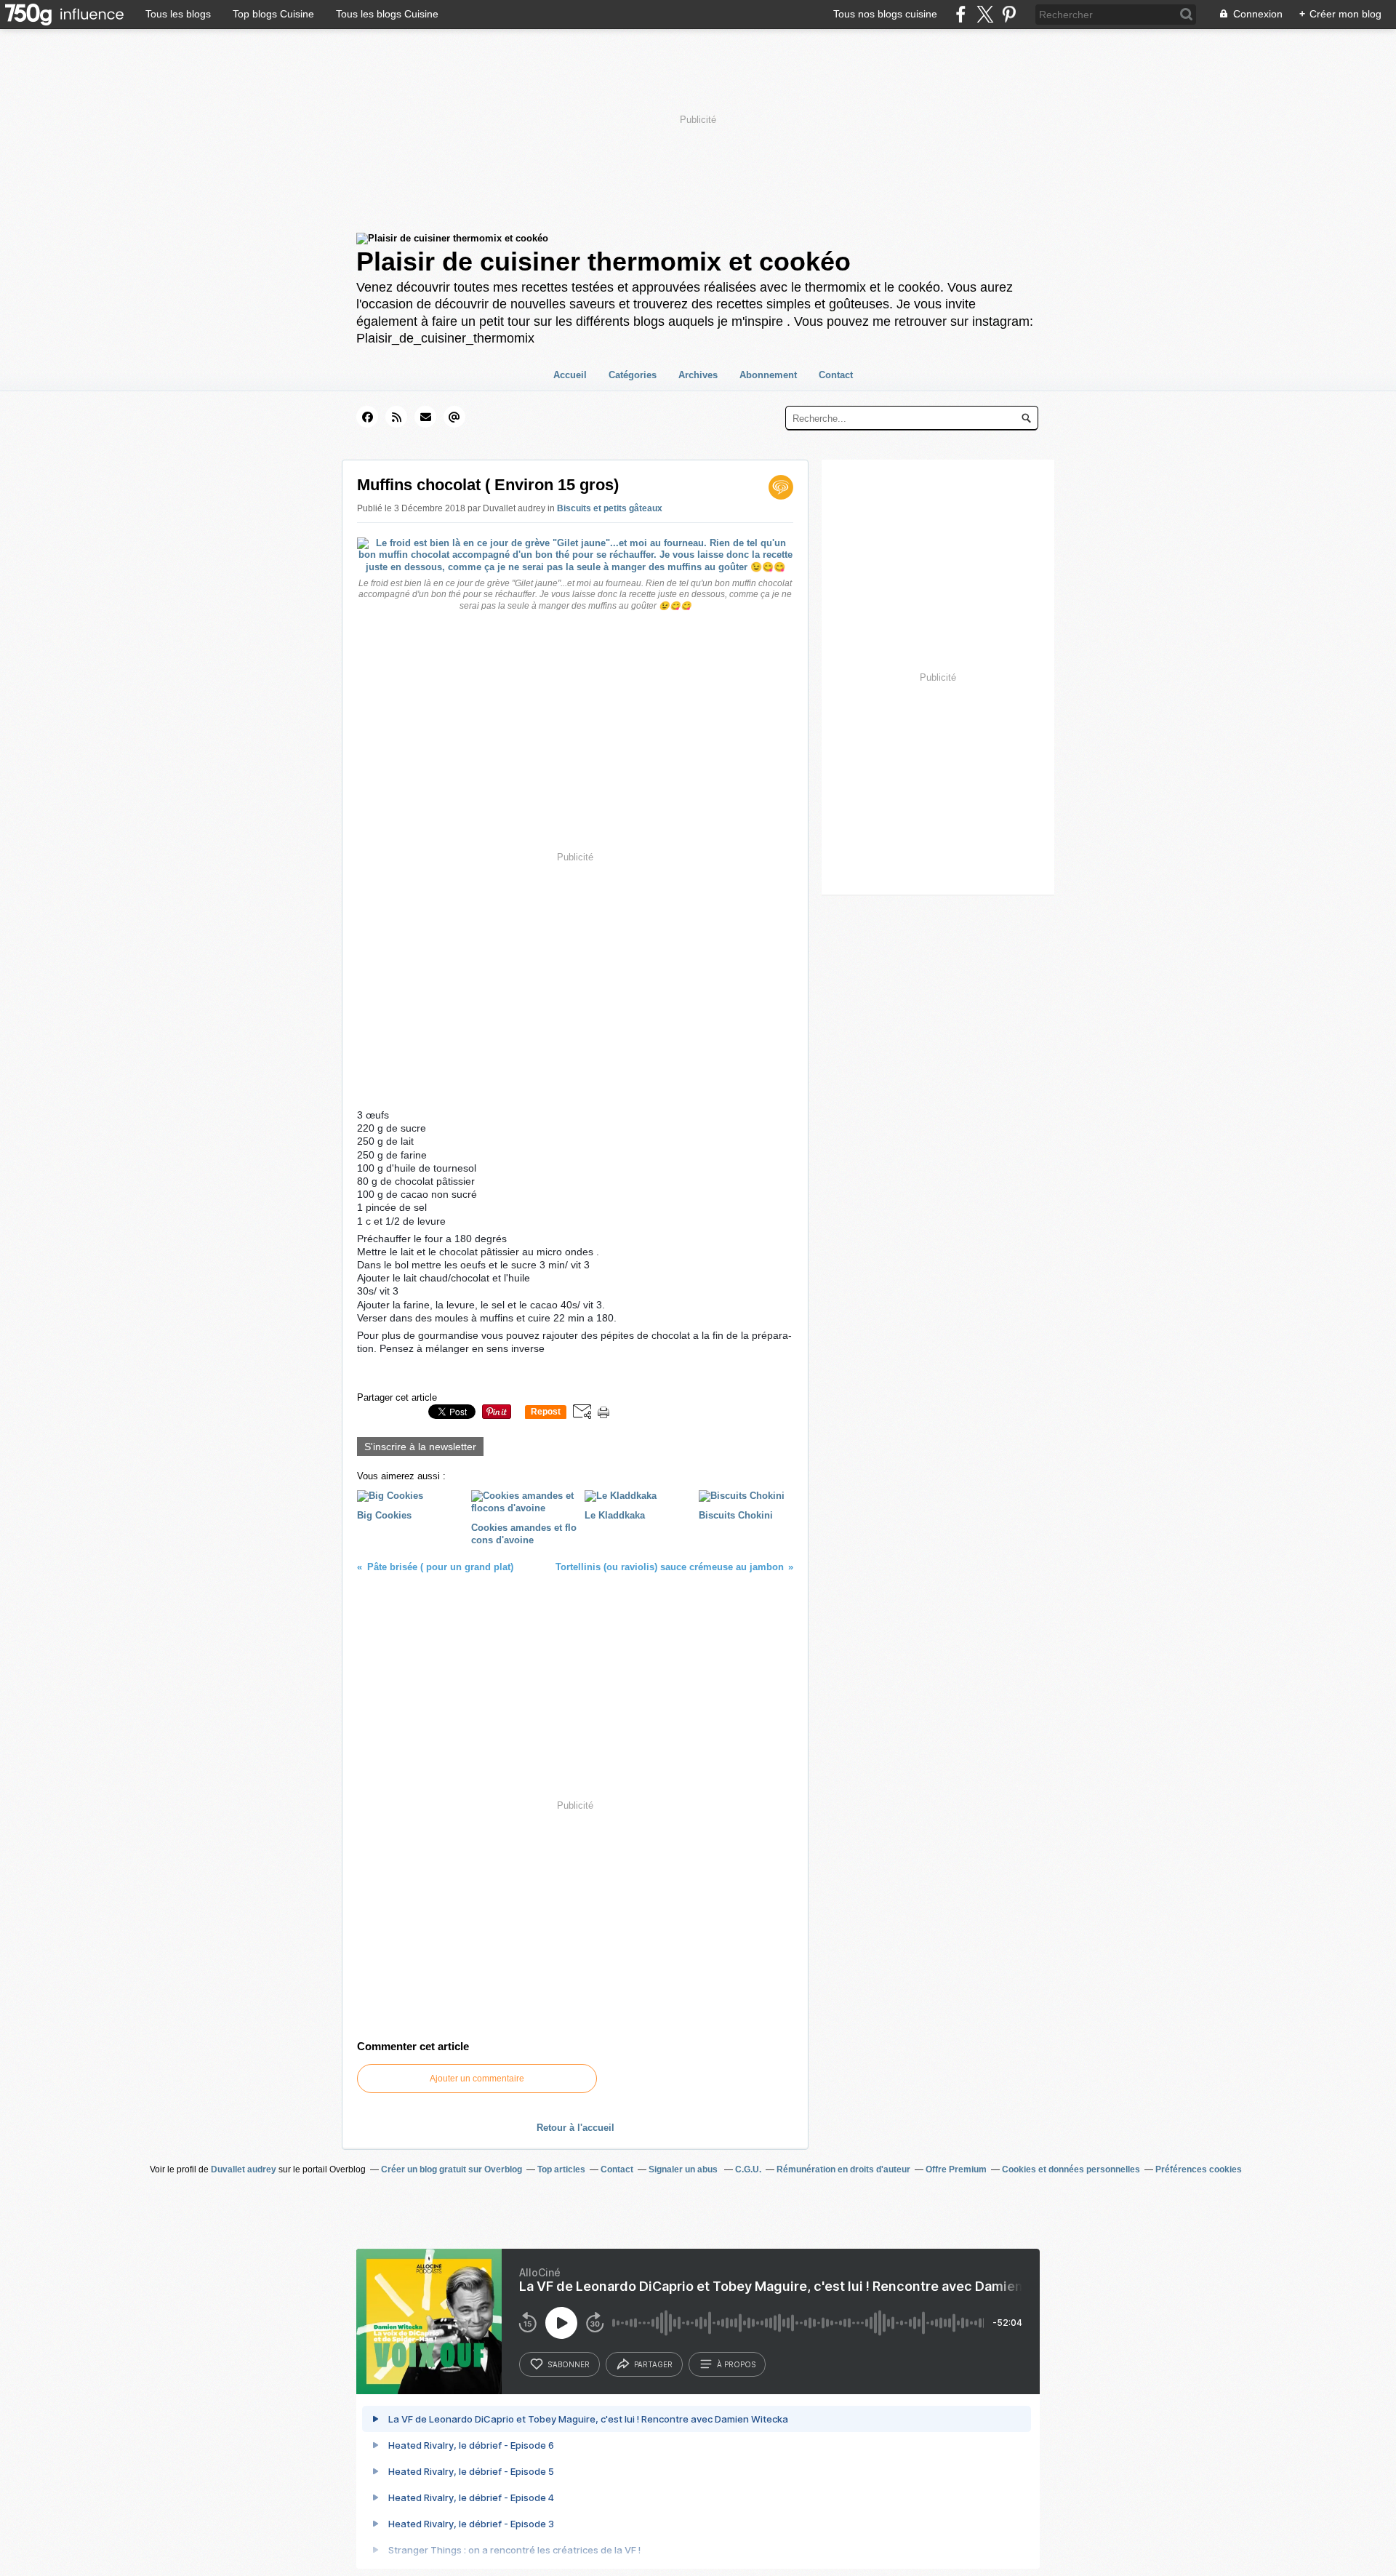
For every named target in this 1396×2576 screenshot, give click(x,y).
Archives (698, 375)
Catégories (633, 375)
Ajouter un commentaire (477, 2079)
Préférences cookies (1199, 2169)
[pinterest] (1009, 14)
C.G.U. (748, 2169)
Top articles (561, 2169)
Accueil (570, 375)
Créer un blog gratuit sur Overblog (452, 2169)
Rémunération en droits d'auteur (843, 2169)
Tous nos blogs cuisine (885, 14)
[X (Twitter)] (985, 14)
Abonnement (768, 375)
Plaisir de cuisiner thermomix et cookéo (603, 261)
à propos (736, 2364)
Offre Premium (956, 2169)
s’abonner (569, 2364)
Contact (836, 375)
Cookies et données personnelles (1071, 2169)
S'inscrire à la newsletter (420, 1447)
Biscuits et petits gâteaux (610, 508)
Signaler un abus (684, 2169)
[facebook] (961, 14)
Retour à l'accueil (575, 2128)
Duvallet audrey (244, 2169)
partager (653, 2364)
